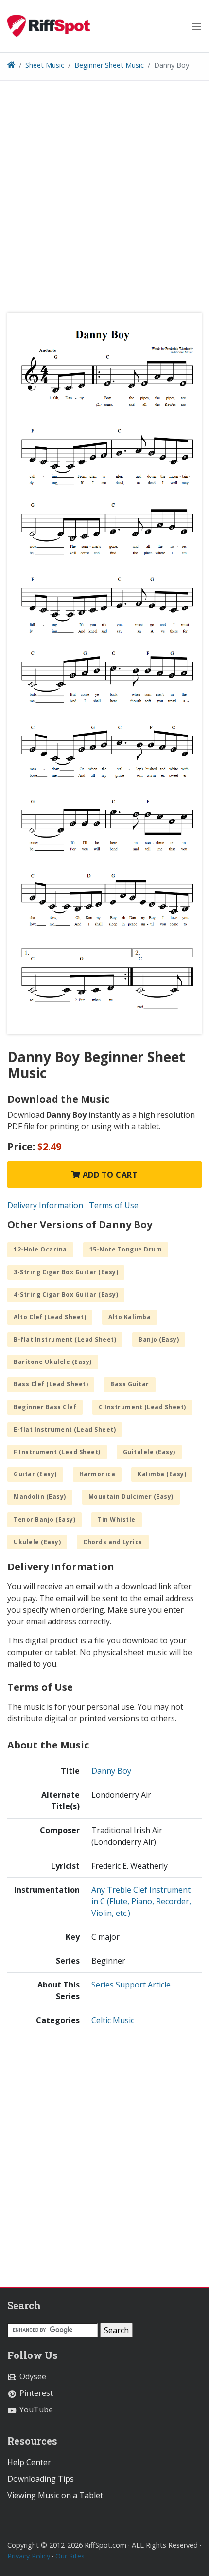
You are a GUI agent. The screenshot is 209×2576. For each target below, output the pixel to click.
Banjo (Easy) (159, 1339)
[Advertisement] (104, 200)
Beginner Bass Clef (45, 1407)
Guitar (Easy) (35, 1474)
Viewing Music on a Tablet (55, 2495)
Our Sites (70, 2556)
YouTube (35, 2410)
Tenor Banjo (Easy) (44, 1519)
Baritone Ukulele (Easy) (53, 1362)
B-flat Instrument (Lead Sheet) (65, 1339)
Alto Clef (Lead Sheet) (50, 1317)
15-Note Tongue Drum (126, 1249)
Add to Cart (109, 1175)
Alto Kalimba (130, 1317)
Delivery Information (45, 1205)
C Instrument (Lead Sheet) (142, 1407)
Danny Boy (111, 1771)
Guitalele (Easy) (149, 1452)
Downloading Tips (41, 2479)
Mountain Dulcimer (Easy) (131, 1497)
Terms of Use (114, 1205)
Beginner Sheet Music (109, 65)
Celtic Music (113, 2020)
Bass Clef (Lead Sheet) (51, 1384)
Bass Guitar (130, 1384)
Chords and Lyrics (113, 1542)
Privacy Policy (29, 2556)
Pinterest (35, 2393)
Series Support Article (131, 1985)
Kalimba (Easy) (162, 1474)
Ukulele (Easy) (37, 1542)
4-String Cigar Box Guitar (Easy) (66, 1295)
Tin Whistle (117, 1519)
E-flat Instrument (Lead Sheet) (65, 1429)
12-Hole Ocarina (40, 1249)
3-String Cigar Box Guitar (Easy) (66, 1272)
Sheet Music (45, 65)
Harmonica (97, 1474)
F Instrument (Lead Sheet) (57, 1452)
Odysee (32, 2376)
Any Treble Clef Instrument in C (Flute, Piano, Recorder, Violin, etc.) (141, 1901)
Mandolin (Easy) (40, 1497)
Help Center (29, 2462)
